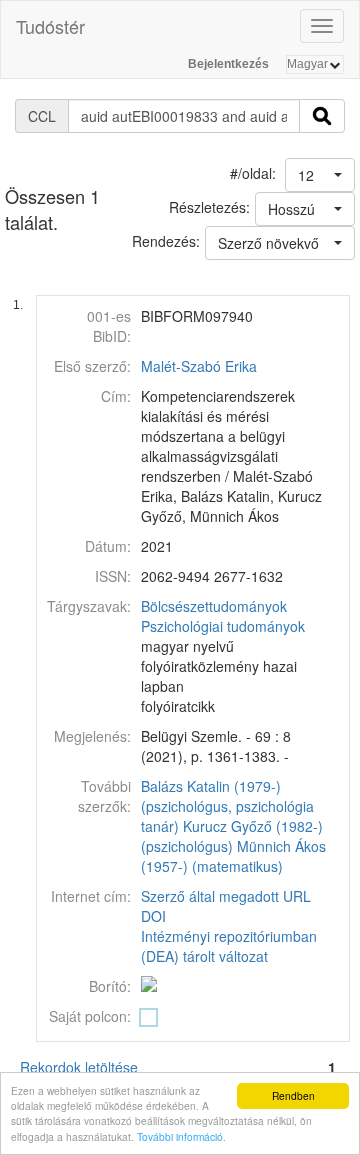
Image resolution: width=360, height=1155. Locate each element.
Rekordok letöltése (79, 1067)
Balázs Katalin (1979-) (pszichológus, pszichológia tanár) (227, 806)
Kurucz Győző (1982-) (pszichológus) (232, 836)
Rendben (293, 1095)
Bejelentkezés (228, 64)
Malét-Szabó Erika (199, 366)
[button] (320, 175)
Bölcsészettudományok (214, 606)
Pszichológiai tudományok (223, 626)
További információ (180, 1136)
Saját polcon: (90, 1016)
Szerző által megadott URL (226, 896)
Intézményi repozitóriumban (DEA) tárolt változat (229, 946)
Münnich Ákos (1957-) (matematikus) (233, 856)
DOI (153, 916)
